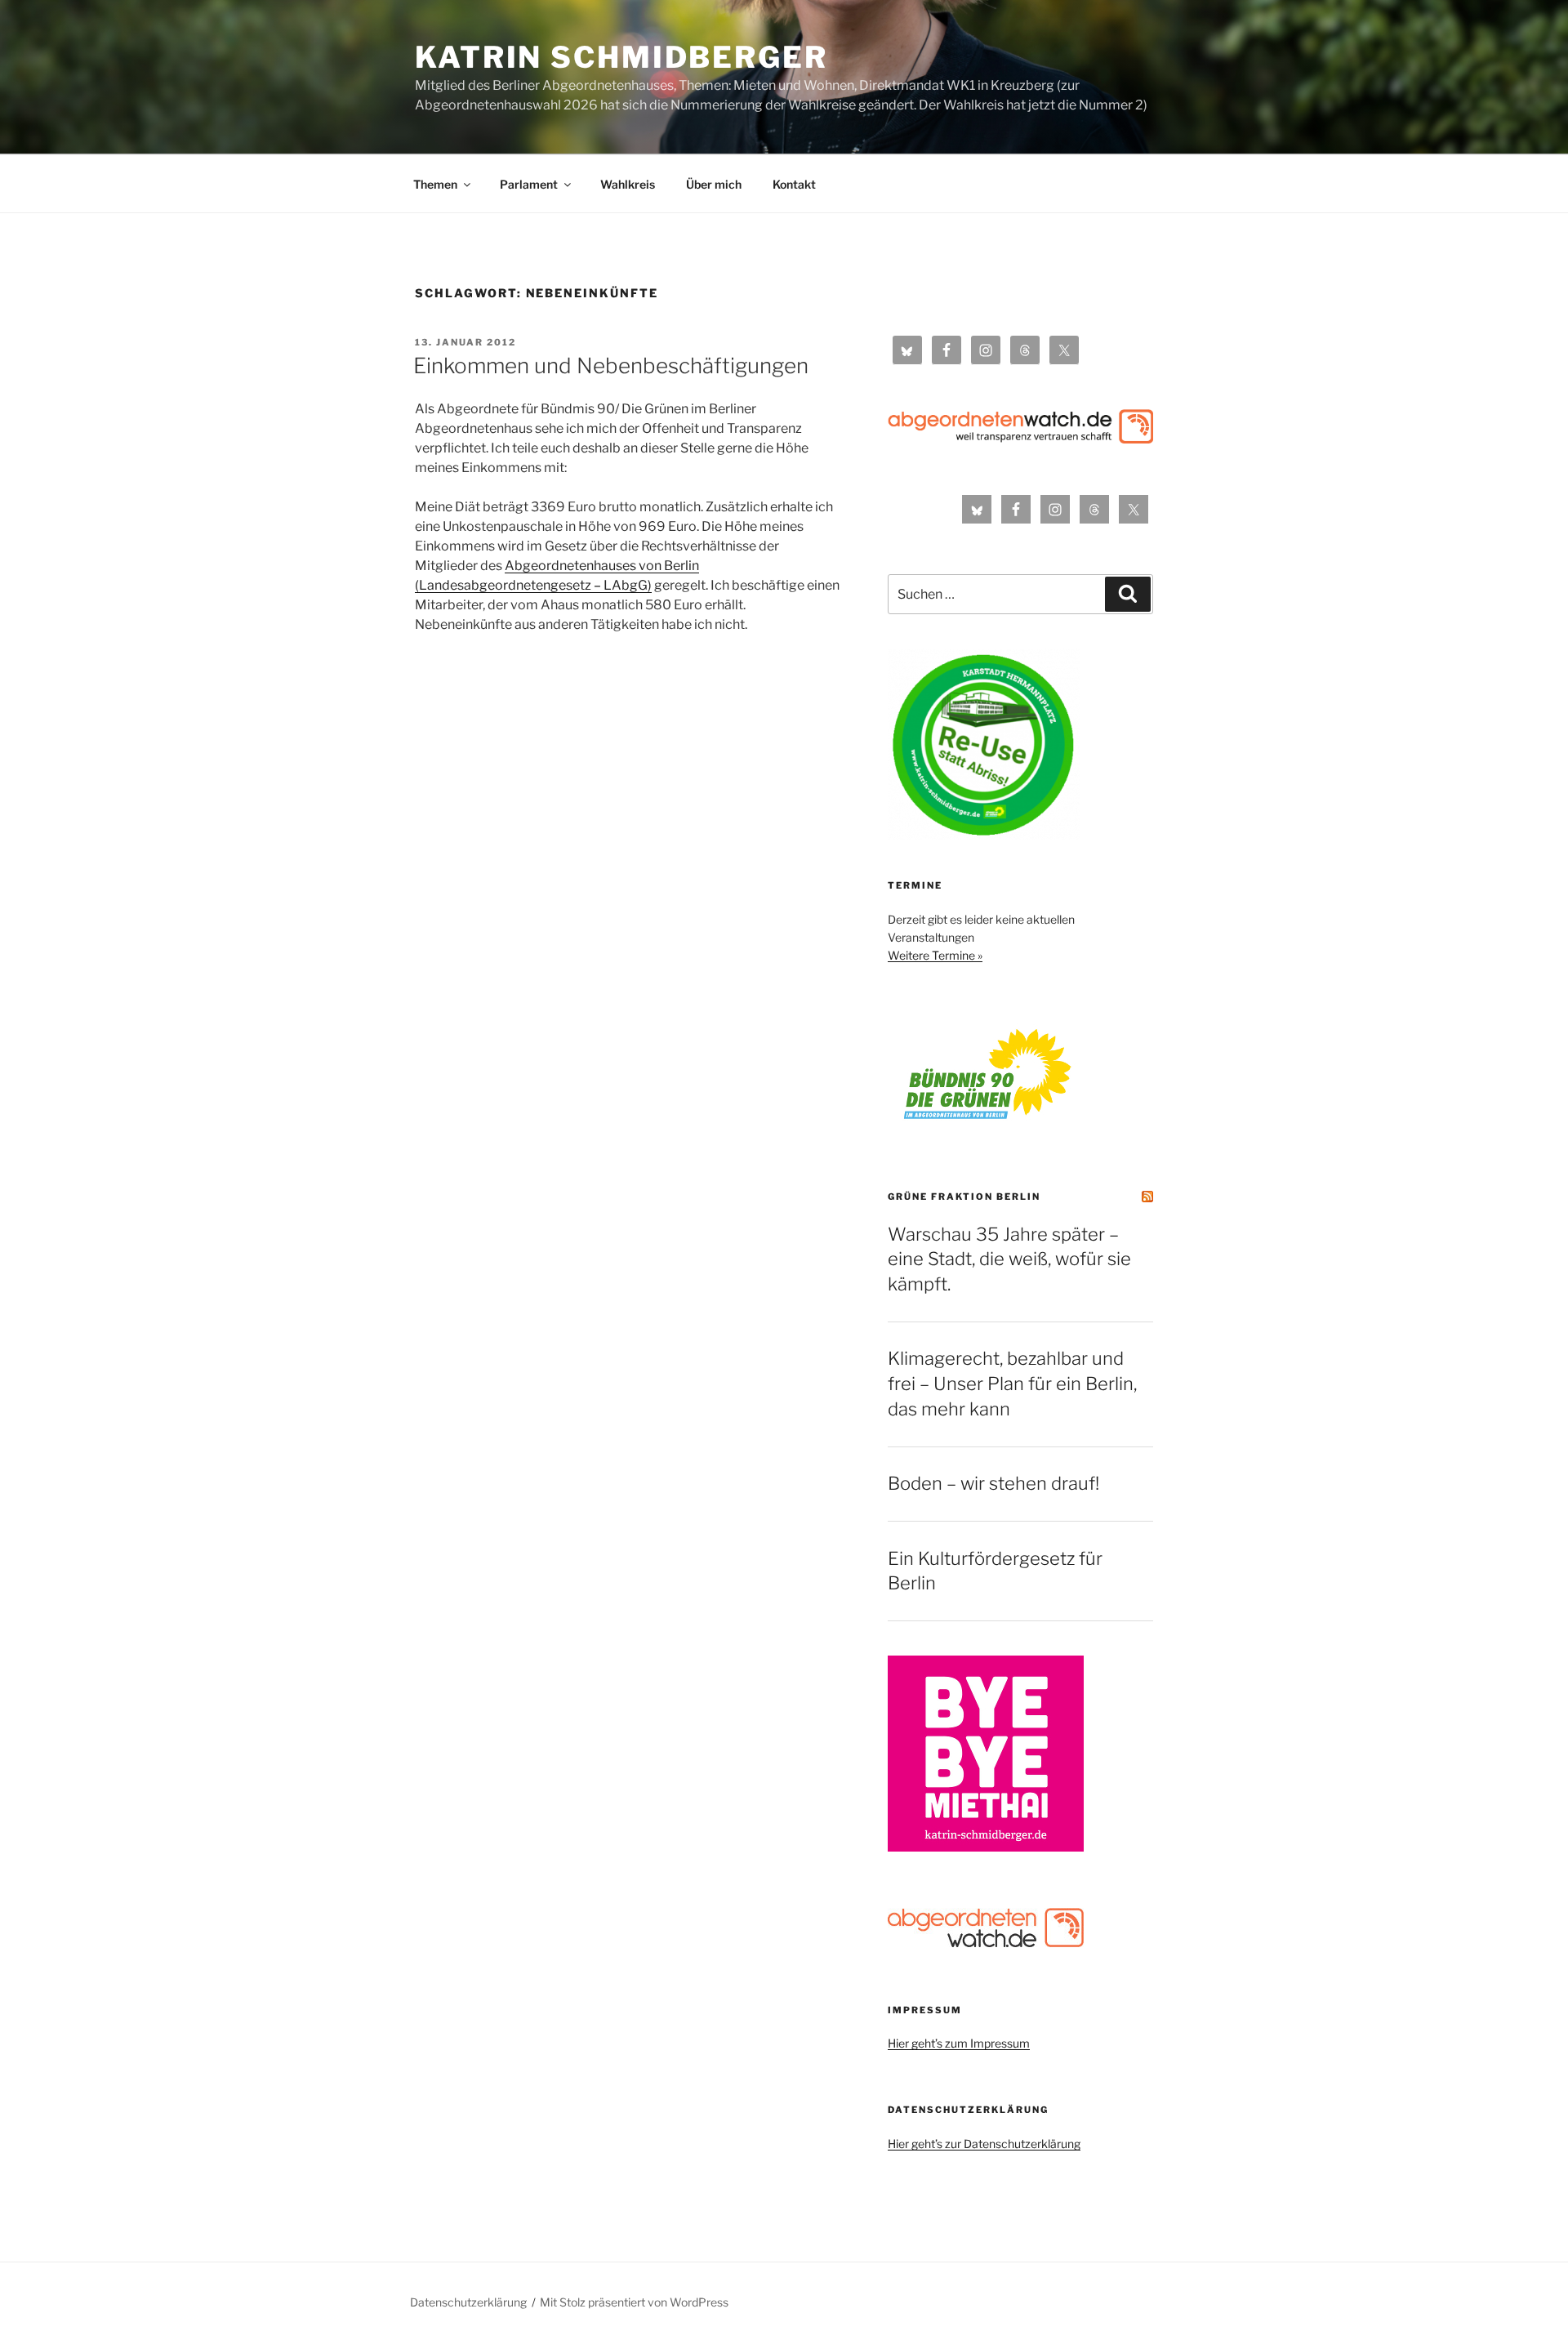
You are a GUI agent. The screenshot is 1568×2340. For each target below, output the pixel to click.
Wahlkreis (628, 184)
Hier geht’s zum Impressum (959, 2043)
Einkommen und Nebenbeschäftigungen (611, 365)
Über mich (714, 184)
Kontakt (794, 184)
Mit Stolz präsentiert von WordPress (634, 2302)
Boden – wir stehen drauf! (993, 1483)
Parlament (529, 184)
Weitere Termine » (935, 955)
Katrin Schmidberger (621, 57)
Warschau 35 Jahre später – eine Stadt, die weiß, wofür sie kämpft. (1009, 1259)
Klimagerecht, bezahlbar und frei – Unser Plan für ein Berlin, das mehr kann (1012, 1384)
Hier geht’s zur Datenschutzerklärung (984, 2144)
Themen (435, 184)
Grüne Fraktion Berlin (964, 1197)
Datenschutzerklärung (468, 2302)
